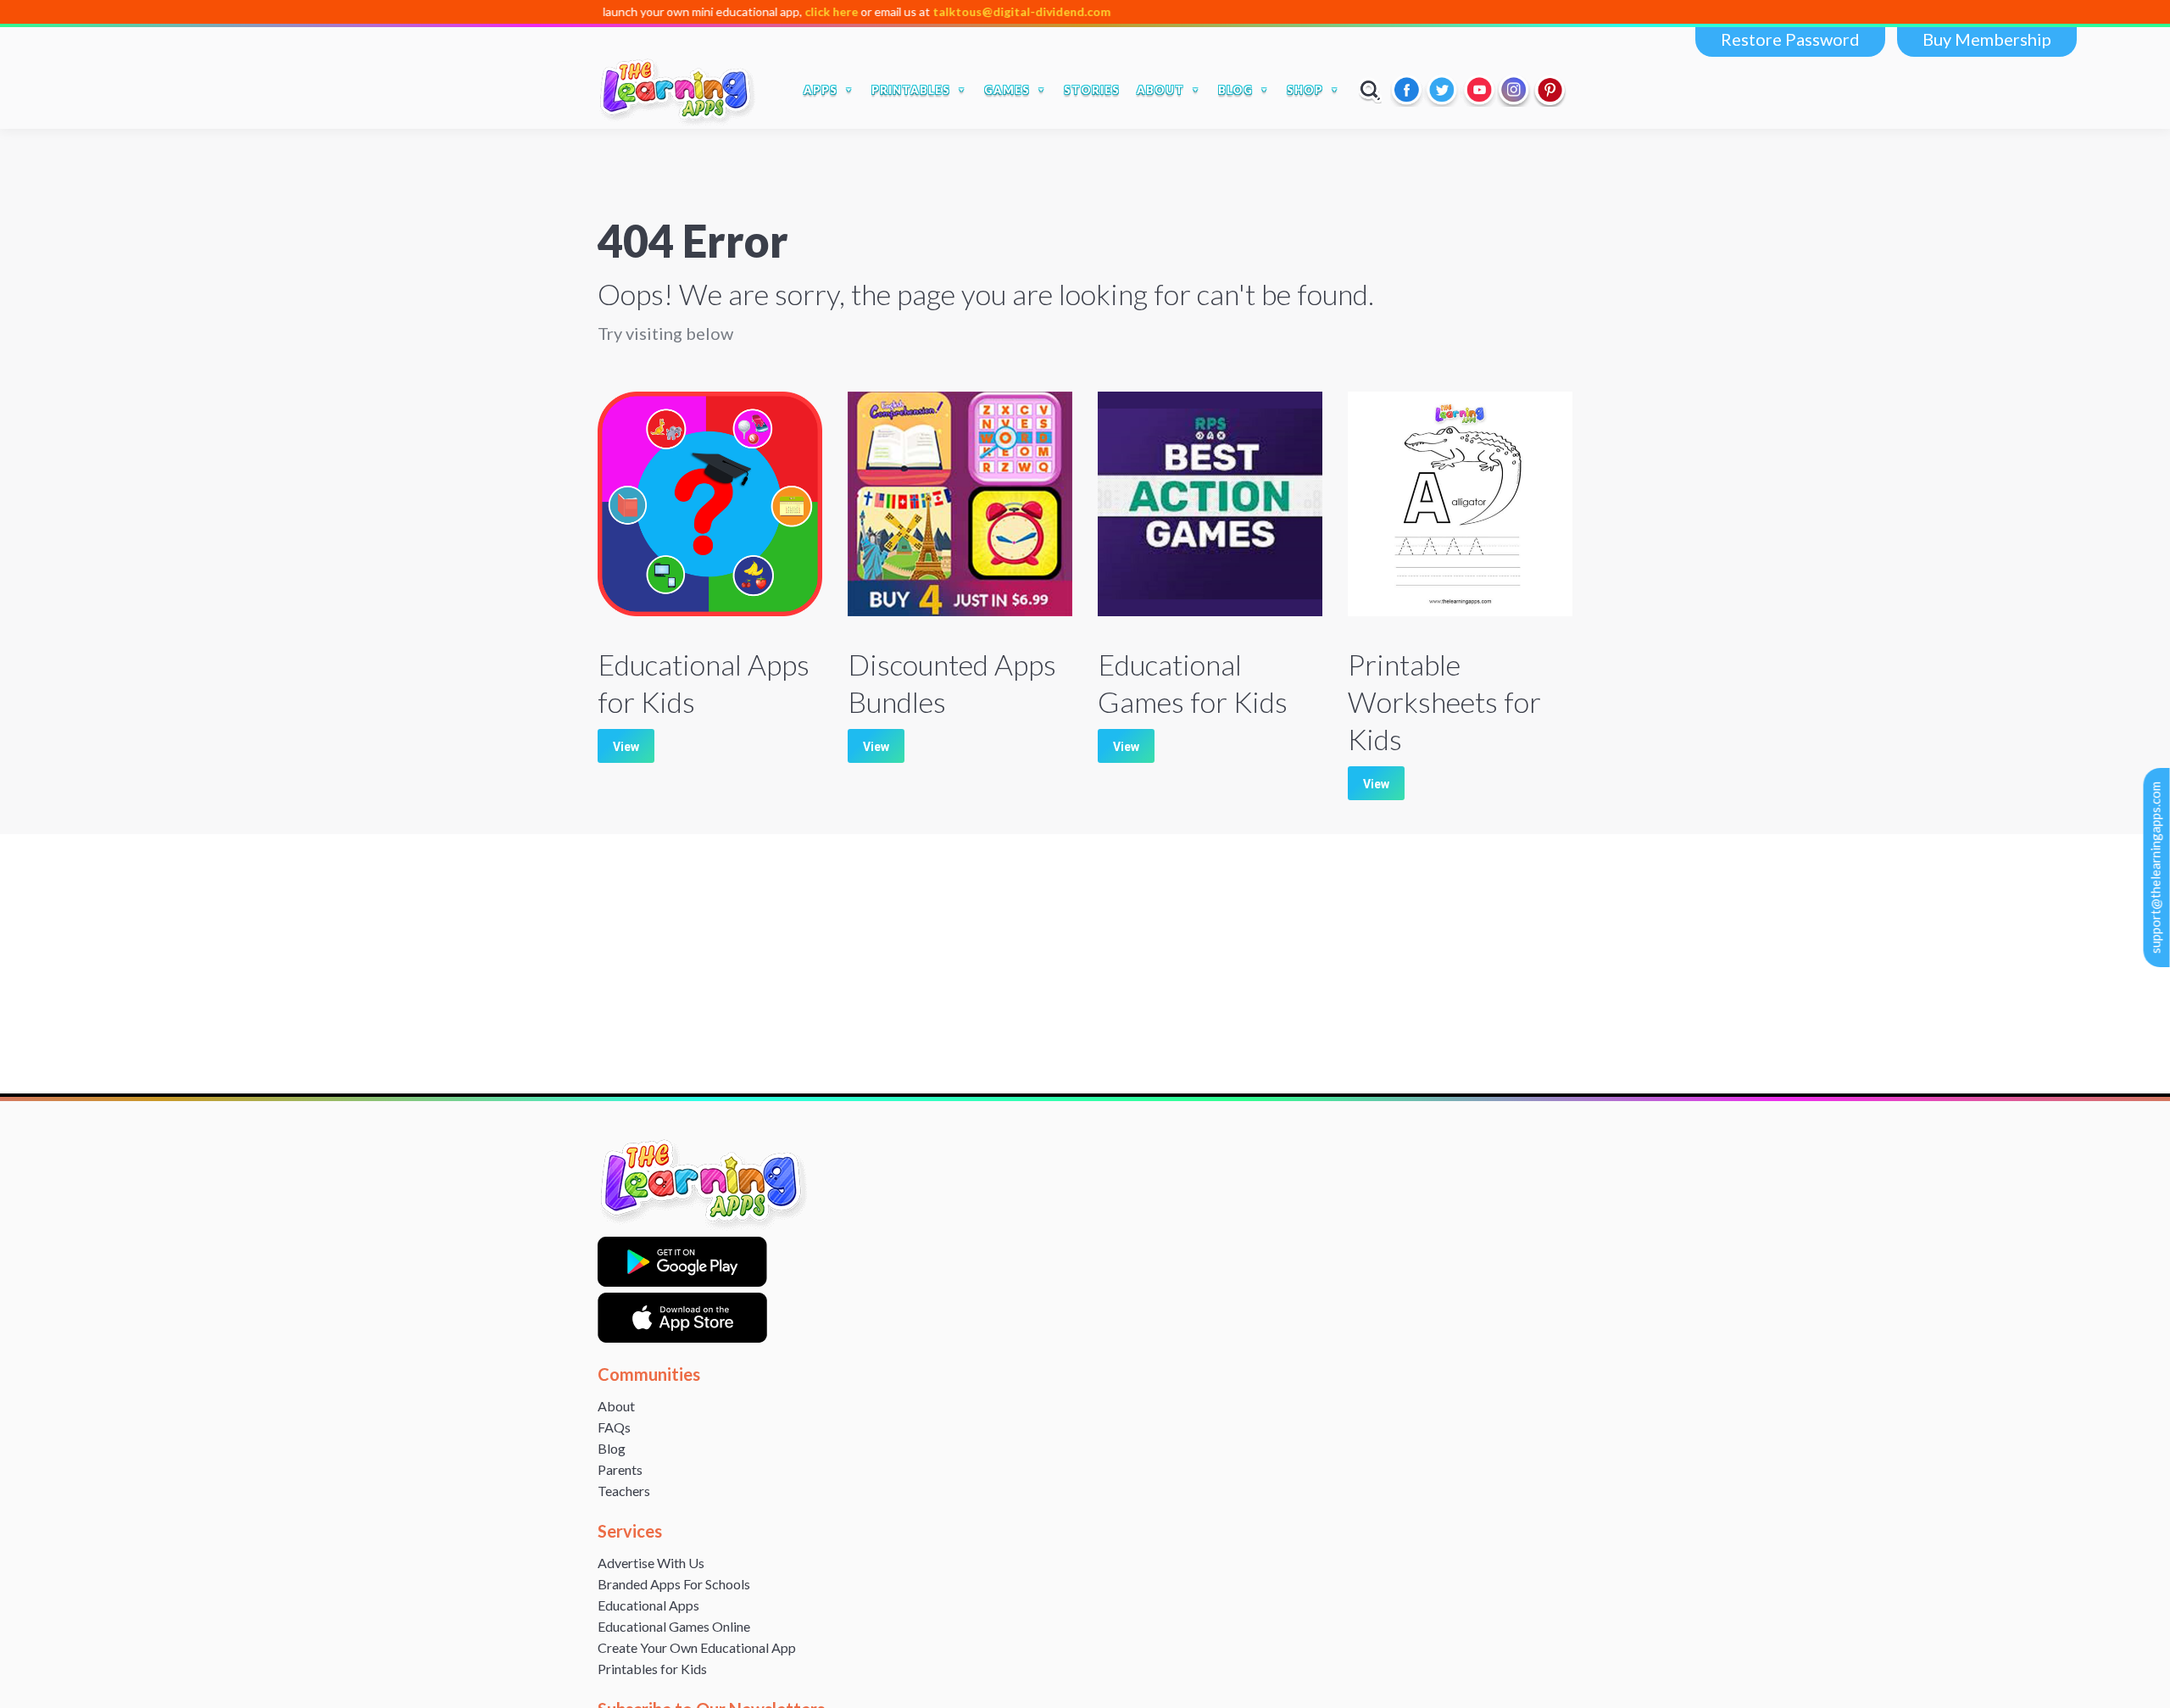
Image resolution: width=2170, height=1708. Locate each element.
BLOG (1235, 90)
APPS (821, 90)
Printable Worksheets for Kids (1444, 701)
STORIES (1092, 90)
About (616, 1406)
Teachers (624, 1491)
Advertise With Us (651, 1563)
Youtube (1479, 90)
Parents (620, 1469)
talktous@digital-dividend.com (934, 11)
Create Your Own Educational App (697, 1647)
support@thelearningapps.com (2156, 868)
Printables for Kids (652, 1669)
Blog (612, 1448)
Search (1370, 90)
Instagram (1515, 90)
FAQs (614, 1427)
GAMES (1007, 90)
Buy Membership (1987, 39)
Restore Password (1790, 39)
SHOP (1305, 90)
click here (744, 11)
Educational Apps (648, 1605)
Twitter (1444, 90)
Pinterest (1550, 90)
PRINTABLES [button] (911, 90)
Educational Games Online (674, 1626)
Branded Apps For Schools (674, 1584)
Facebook (1408, 90)
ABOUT (1160, 90)
